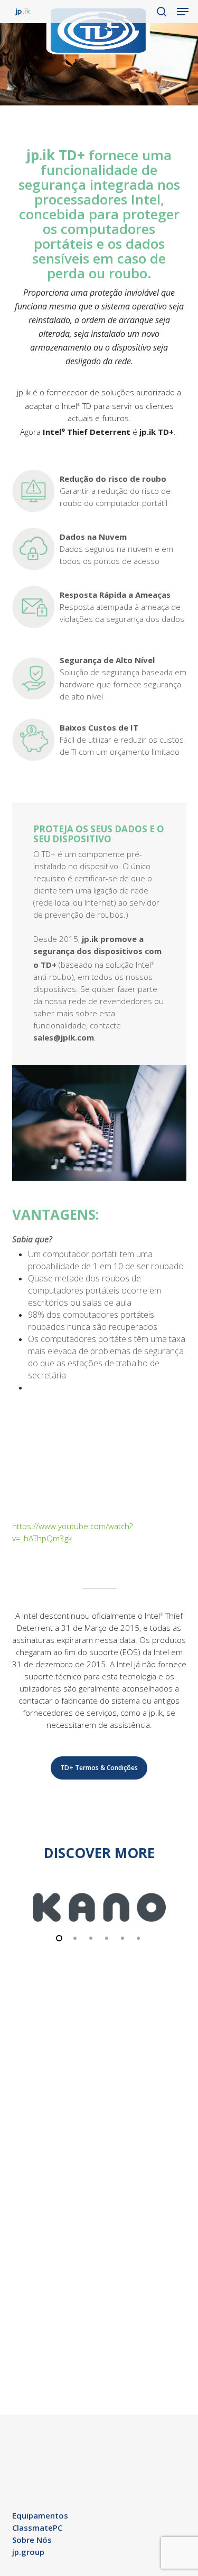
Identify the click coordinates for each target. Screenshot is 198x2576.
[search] (162, 12)
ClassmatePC (37, 2528)
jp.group (28, 2552)
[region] (99, 1911)
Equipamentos (40, 2515)
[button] (183, 12)
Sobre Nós (32, 2540)
